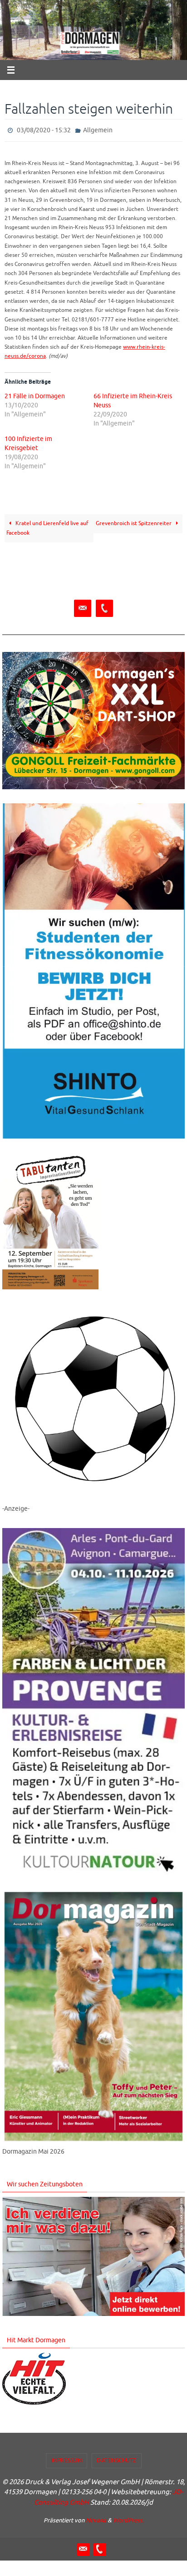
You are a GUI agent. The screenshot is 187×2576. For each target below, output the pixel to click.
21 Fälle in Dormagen (35, 394)
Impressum (67, 2459)
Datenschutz (117, 2459)
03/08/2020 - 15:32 (44, 129)
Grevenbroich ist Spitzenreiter (134, 522)
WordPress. (128, 2518)
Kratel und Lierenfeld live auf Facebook (47, 526)
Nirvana (96, 2518)
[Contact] (83, 607)
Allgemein (98, 129)
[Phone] (104, 607)
